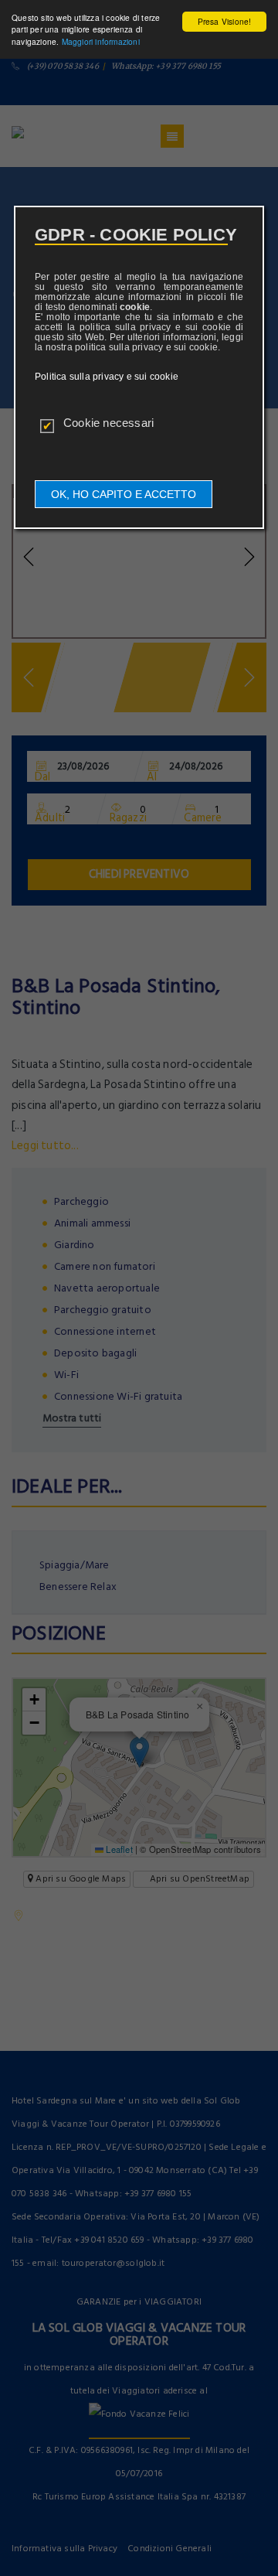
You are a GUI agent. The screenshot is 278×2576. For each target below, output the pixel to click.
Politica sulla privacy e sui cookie (107, 377)
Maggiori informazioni (101, 41)
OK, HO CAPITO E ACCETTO (124, 494)
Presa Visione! (225, 21)
